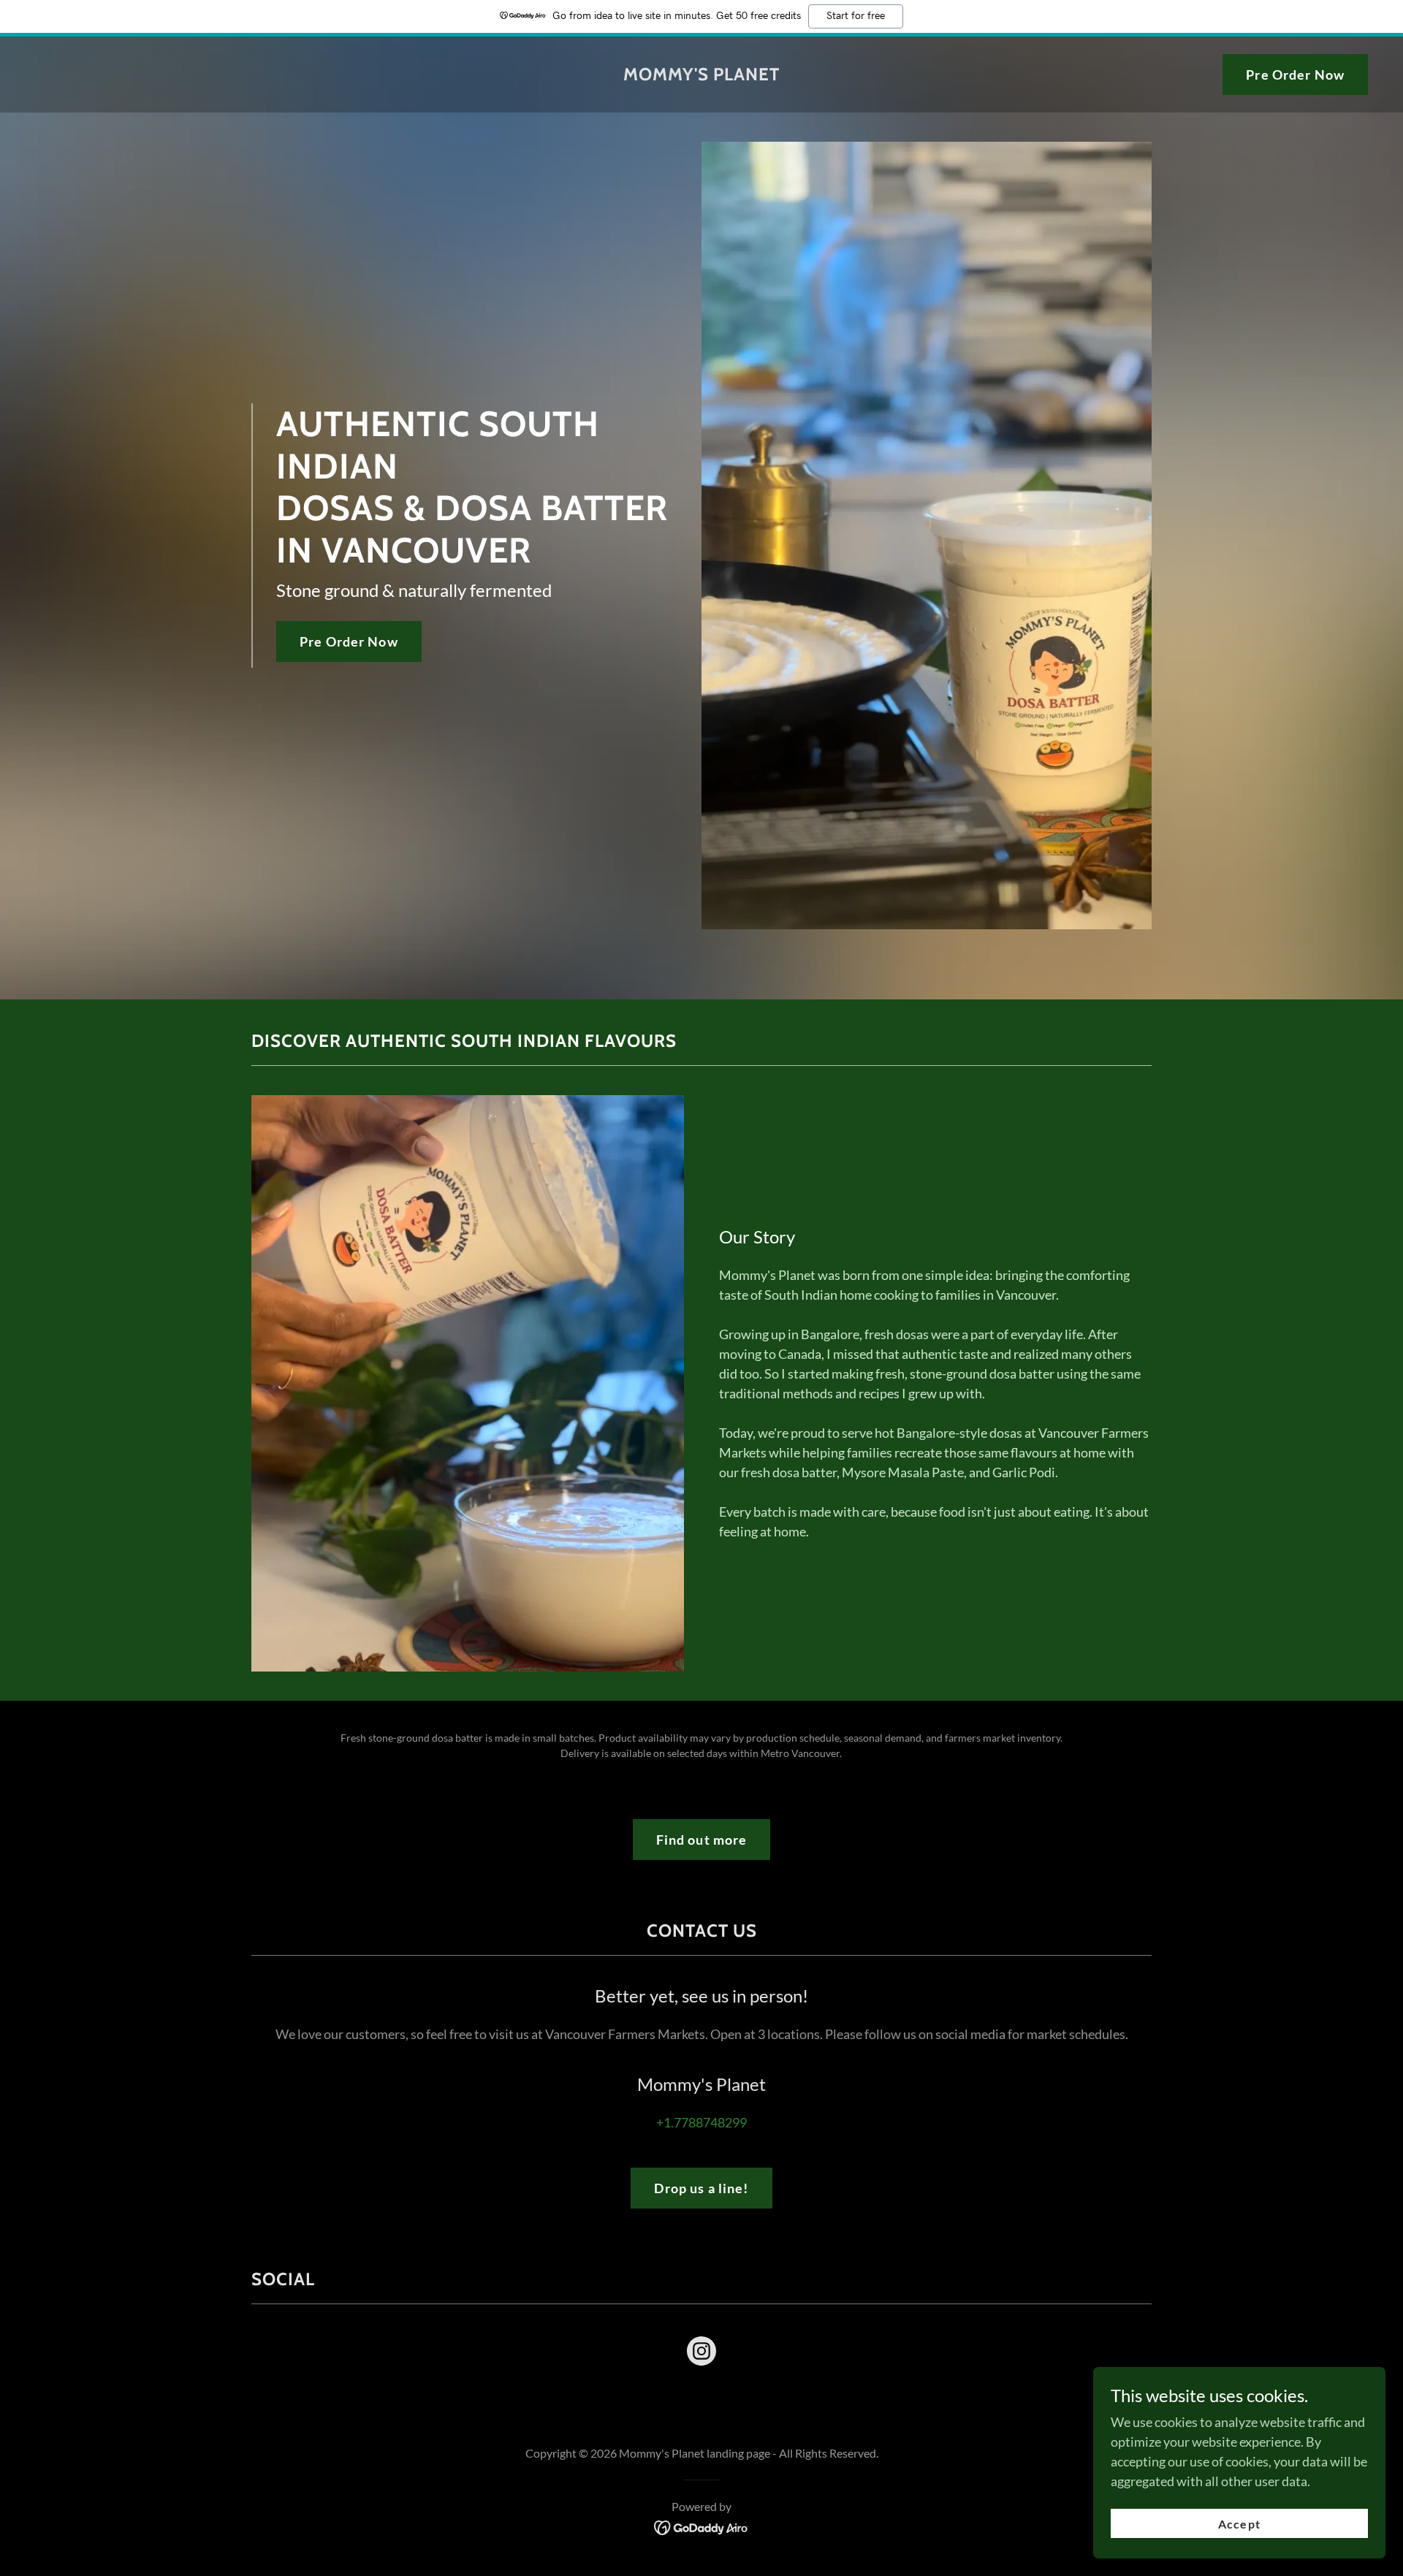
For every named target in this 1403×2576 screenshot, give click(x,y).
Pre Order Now (1295, 75)
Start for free (856, 16)
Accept (1239, 2524)
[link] (701, 75)
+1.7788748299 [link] (701, 2122)
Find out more (702, 1840)
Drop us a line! (701, 2188)
